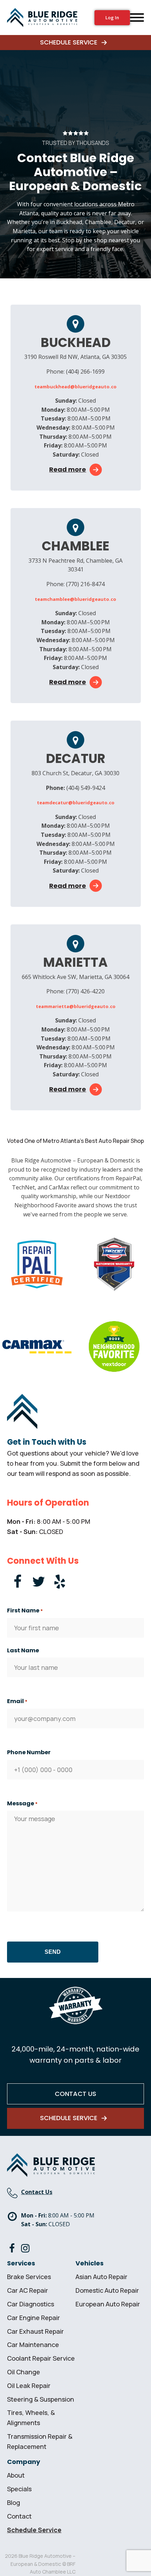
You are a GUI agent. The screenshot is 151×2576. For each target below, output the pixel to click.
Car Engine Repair (34, 2318)
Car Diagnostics (31, 2304)
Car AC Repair (28, 2290)
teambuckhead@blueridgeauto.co (75, 387)
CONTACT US (75, 2094)
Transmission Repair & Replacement (40, 2441)
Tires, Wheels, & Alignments (31, 2418)
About (16, 2475)
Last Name (23, 1650)
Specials (19, 2489)
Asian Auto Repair (101, 2277)
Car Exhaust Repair (35, 2331)
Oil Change (24, 2372)
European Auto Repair (108, 2304)
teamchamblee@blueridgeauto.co (75, 599)
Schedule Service (34, 2530)
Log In (112, 18)
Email (17, 1701)
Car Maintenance (33, 2345)
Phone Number (29, 1752)
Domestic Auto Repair (107, 2290)
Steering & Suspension (41, 2399)
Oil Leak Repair (29, 2386)
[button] (75, 43)
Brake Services (29, 2277)
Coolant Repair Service (41, 2358)
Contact (19, 2516)
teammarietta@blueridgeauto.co (76, 1006)
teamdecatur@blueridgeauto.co (76, 803)
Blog (14, 2502)
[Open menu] (137, 18)
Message (22, 1803)
